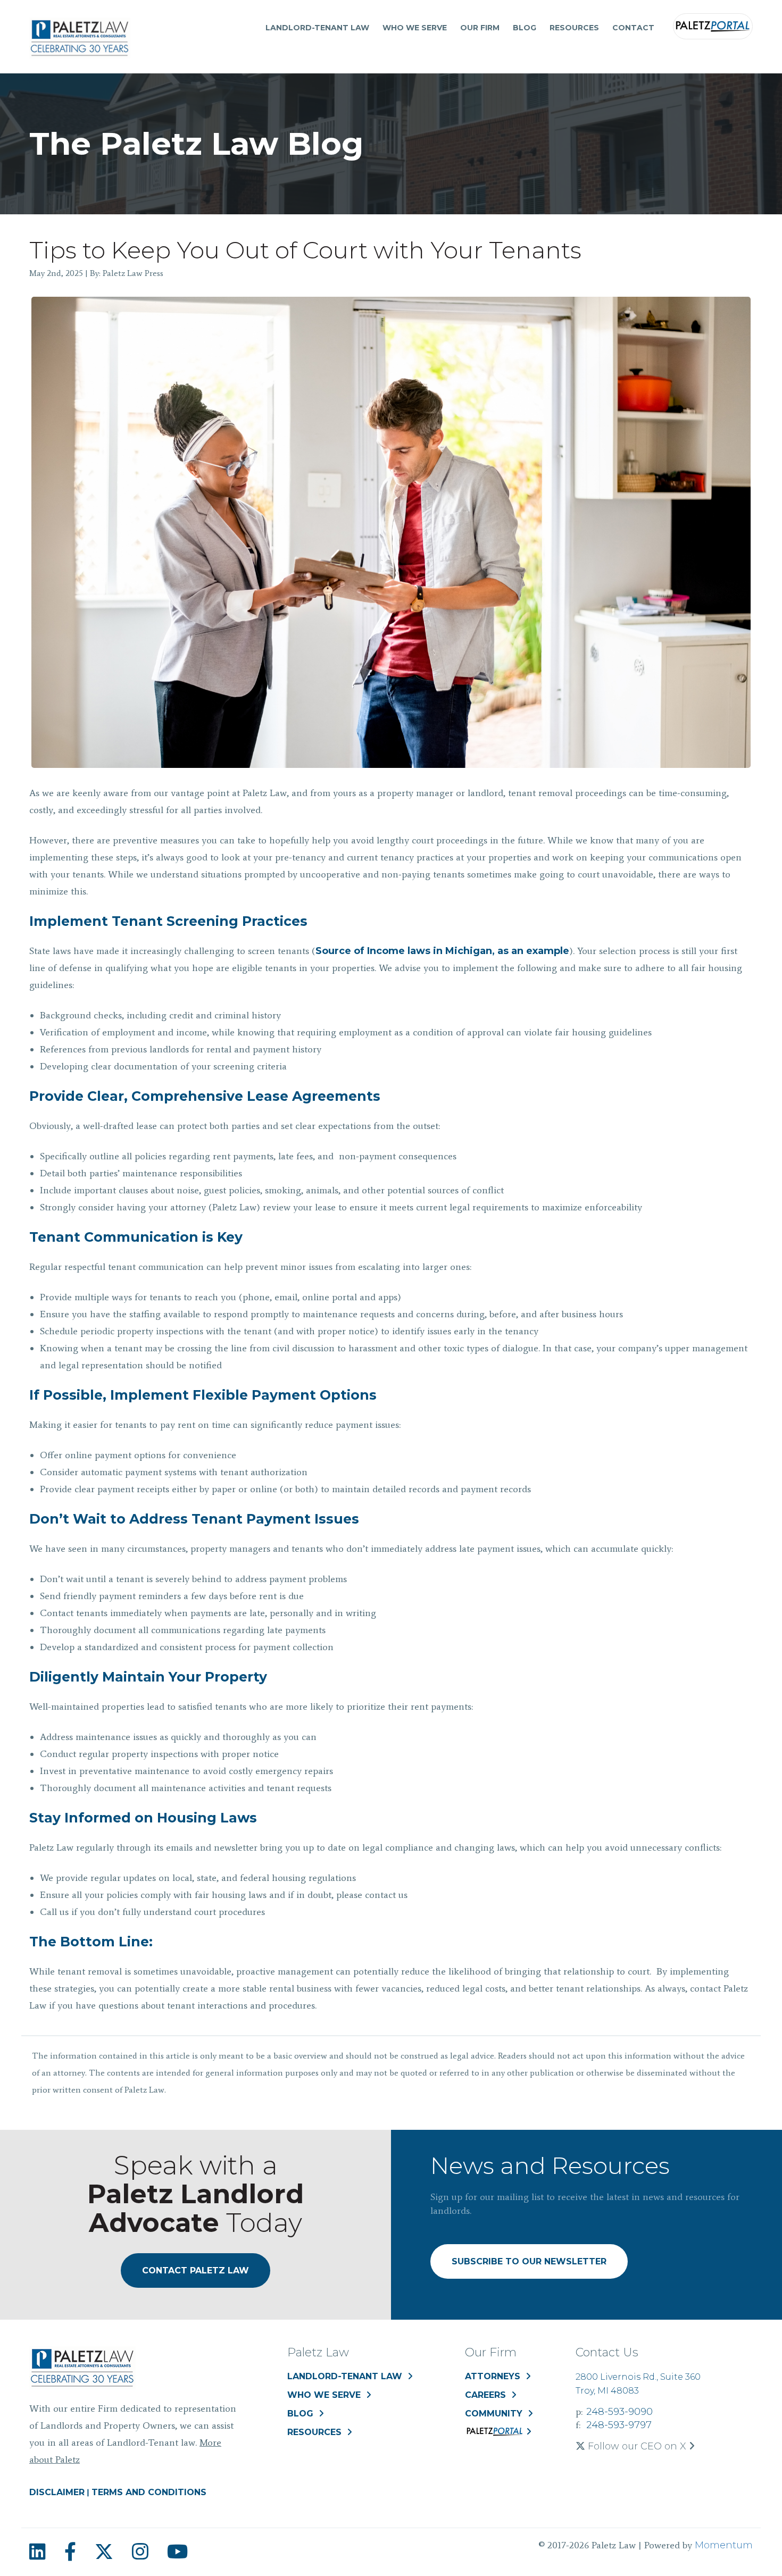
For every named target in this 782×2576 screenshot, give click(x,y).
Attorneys (493, 2376)
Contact (633, 28)
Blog (525, 28)
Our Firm (480, 28)
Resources (574, 28)
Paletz (713, 26)
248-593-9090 (619, 2412)
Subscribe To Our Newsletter (529, 2261)
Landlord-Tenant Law (317, 28)
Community (494, 2414)
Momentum (724, 2545)
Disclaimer (57, 2492)
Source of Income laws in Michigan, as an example (442, 951)
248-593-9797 (619, 2425)
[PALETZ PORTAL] (498, 2434)
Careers (485, 2395)
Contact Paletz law (195, 2270)
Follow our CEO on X (637, 2446)
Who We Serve (415, 28)
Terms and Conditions (149, 2492)
